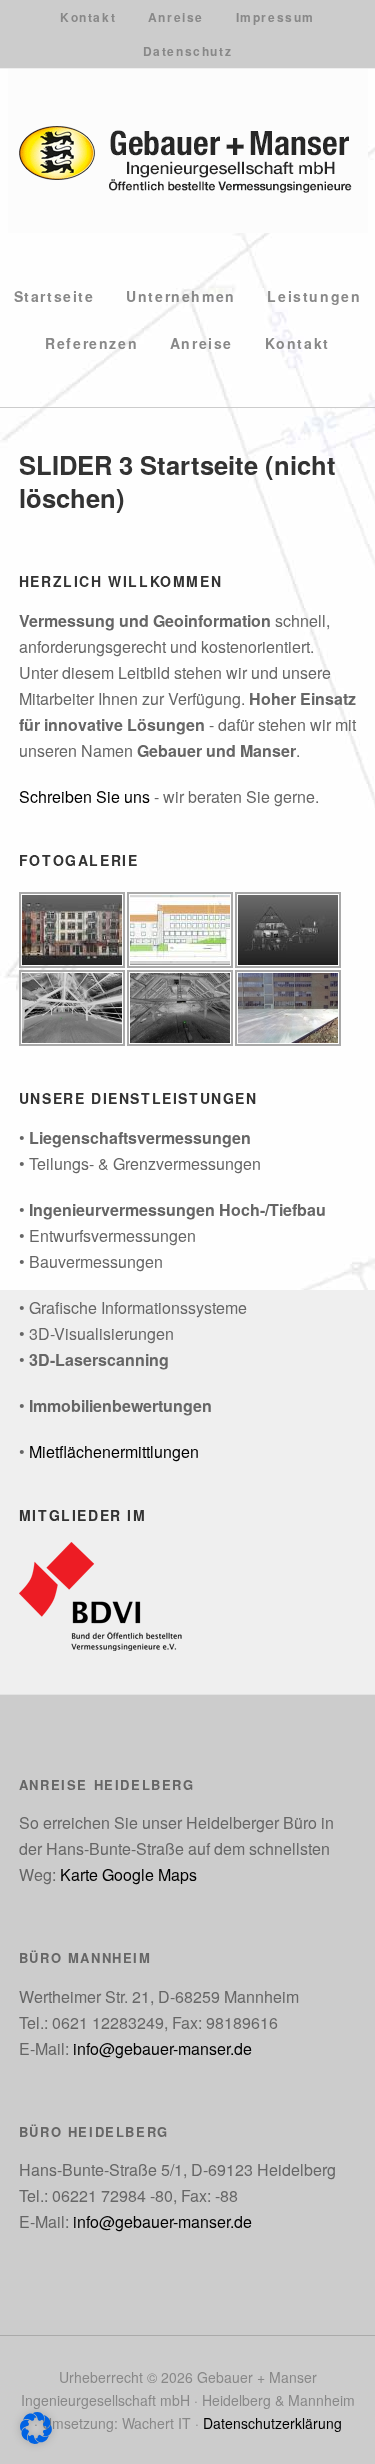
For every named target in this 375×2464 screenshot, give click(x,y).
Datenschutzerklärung (272, 2423)
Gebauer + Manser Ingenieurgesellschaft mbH (187, 151)
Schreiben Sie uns (84, 796)
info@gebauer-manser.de (162, 2048)
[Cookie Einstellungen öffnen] (36, 2437)
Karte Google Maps (128, 1874)
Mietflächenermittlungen (114, 1451)
